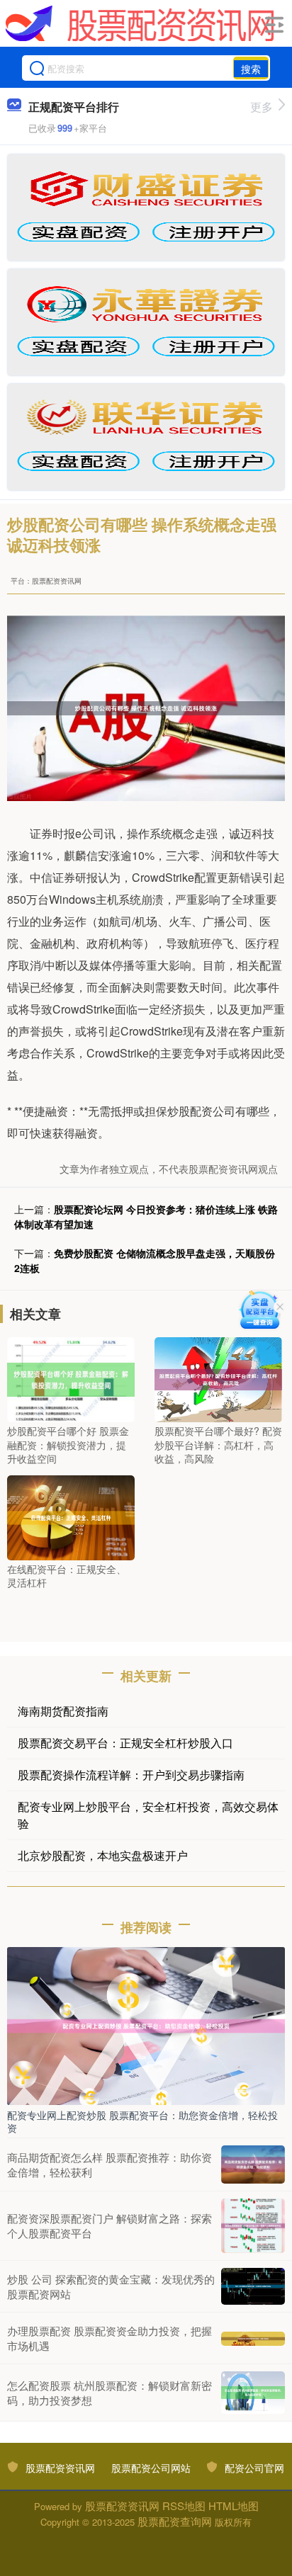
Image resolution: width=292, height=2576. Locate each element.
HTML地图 (234, 2506)
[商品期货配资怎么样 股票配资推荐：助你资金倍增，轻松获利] (253, 2164)
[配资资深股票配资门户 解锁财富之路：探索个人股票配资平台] (253, 2225)
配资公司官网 (254, 2468)
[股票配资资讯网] (140, 23)
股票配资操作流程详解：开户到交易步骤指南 (131, 1775)
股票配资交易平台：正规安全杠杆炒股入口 (125, 1743)
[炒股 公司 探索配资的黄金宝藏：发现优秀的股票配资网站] (253, 2286)
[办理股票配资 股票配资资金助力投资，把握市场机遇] (253, 2337)
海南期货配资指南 (63, 1711)
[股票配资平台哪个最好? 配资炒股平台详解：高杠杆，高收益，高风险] (218, 1378)
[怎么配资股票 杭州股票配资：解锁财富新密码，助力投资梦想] (253, 2393)
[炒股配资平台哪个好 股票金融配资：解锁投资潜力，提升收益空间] (71, 1378)
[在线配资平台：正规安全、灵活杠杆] (71, 1516)
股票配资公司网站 (151, 2468)
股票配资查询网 (175, 2521)
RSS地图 (184, 2506)
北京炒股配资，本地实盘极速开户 (103, 1855)
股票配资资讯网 (60, 2468)
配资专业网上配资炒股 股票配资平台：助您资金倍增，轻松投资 (142, 2121)
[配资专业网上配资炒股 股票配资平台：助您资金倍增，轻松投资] (146, 2024)
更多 (262, 107)
